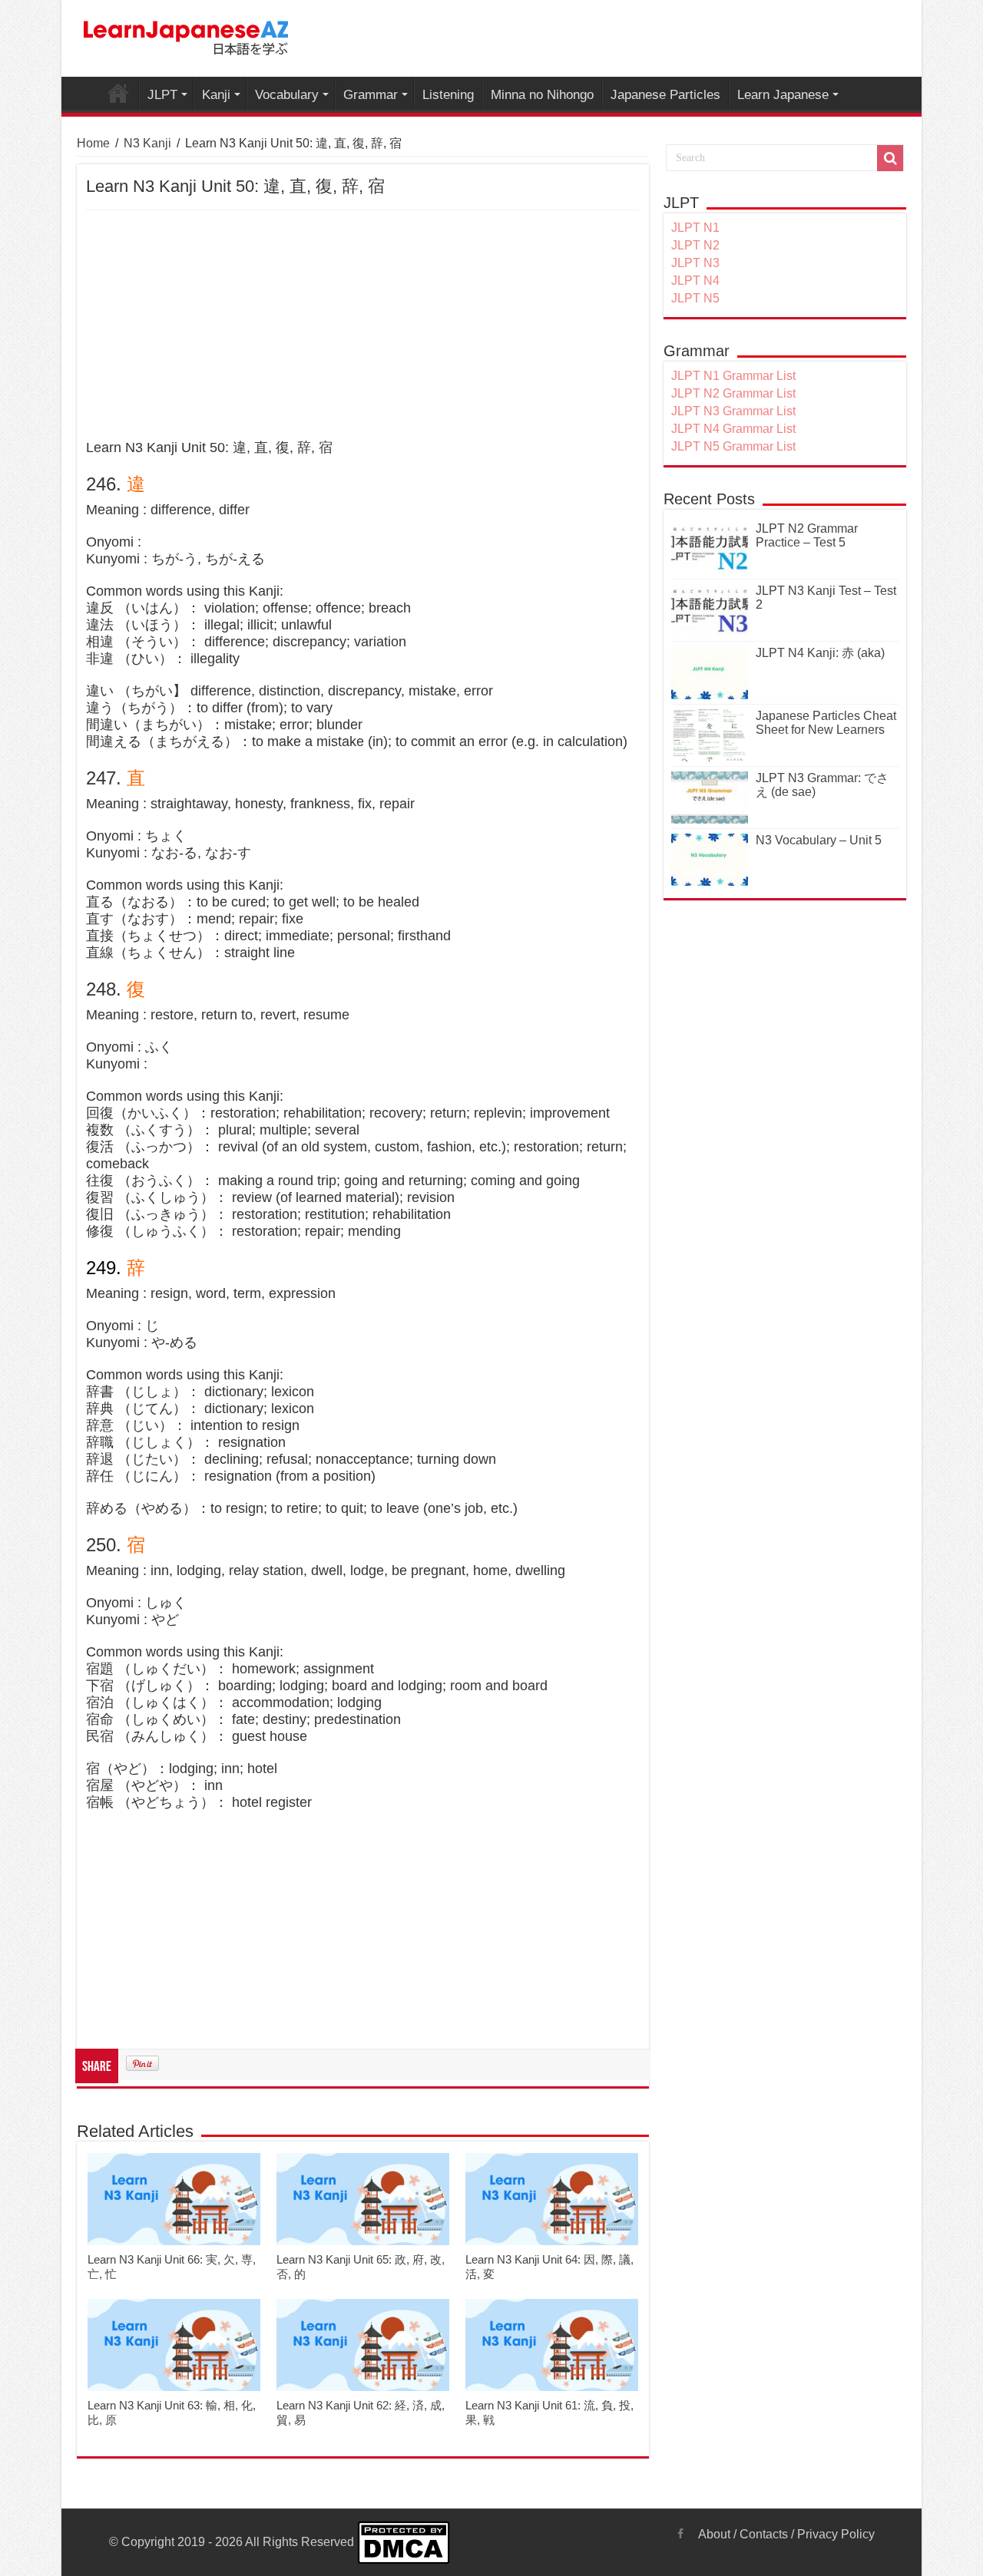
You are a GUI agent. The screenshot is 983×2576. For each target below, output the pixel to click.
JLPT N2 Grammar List (733, 393)
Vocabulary (287, 95)
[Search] (890, 158)
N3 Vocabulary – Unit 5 (819, 840)
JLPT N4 (695, 281)
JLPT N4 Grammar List (733, 429)
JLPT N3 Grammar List (733, 411)
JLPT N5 (695, 298)
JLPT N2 (695, 245)
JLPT (162, 95)
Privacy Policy (836, 2534)
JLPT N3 (695, 263)
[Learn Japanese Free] (187, 35)
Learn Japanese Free (118, 93)
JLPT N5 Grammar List (733, 446)
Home (93, 143)
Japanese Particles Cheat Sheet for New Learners (826, 723)
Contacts (764, 2534)
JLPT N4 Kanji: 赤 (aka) (820, 653)
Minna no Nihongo (542, 95)
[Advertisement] (363, 325)
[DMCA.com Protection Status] (404, 2542)
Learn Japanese (783, 95)
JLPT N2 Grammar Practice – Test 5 (807, 535)
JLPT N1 (695, 228)
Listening (448, 95)
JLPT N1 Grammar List (733, 376)
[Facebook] (680, 2534)
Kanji (216, 95)
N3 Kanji (147, 143)
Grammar (371, 95)
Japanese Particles (665, 95)
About (714, 2534)
